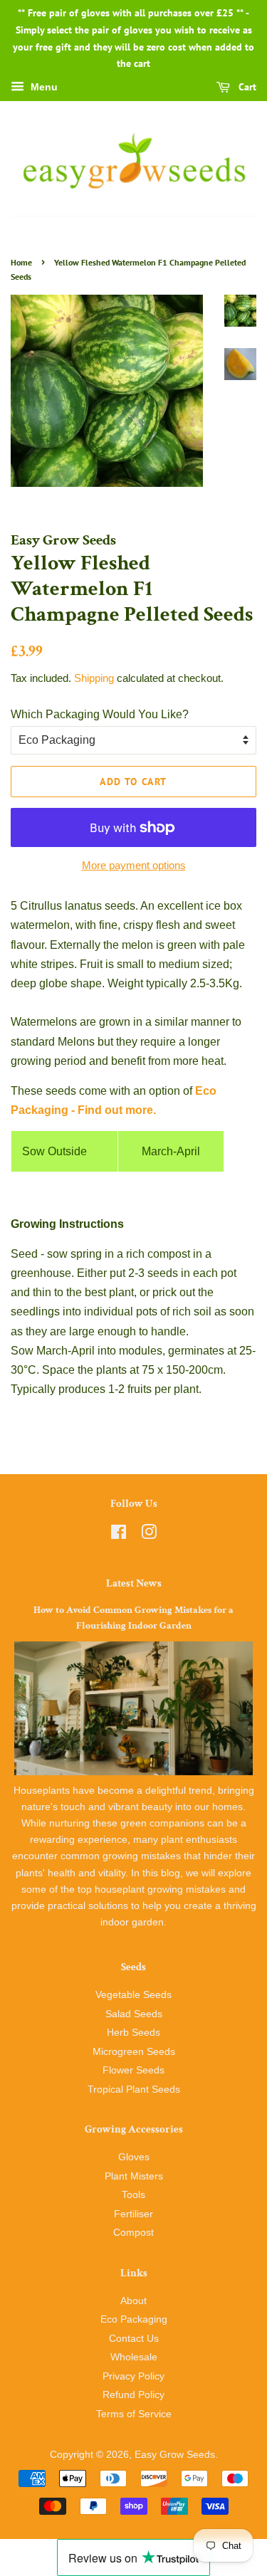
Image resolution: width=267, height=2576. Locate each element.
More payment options (134, 865)
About (133, 2301)
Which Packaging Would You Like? (100, 714)
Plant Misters (134, 2176)
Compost (133, 2233)
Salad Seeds (134, 2014)
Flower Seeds (133, 2070)
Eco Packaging (134, 2319)
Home (21, 262)
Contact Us (134, 2339)
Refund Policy (133, 2395)
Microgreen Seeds (134, 2052)
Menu (43, 88)
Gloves (134, 2157)
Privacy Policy (133, 2376)
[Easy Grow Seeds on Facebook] (119, 1535)
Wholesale (134, 2357)
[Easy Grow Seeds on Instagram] (149, 1535)
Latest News (134, 1583)
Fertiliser (133, 2214)
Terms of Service (134, 2414)
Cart (246, 87)
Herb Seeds (133, 2033)
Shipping (94, 678)
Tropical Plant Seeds (134, 2089)
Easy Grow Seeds (175, 2455)
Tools (133, 2195)
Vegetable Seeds (133, 1995)
